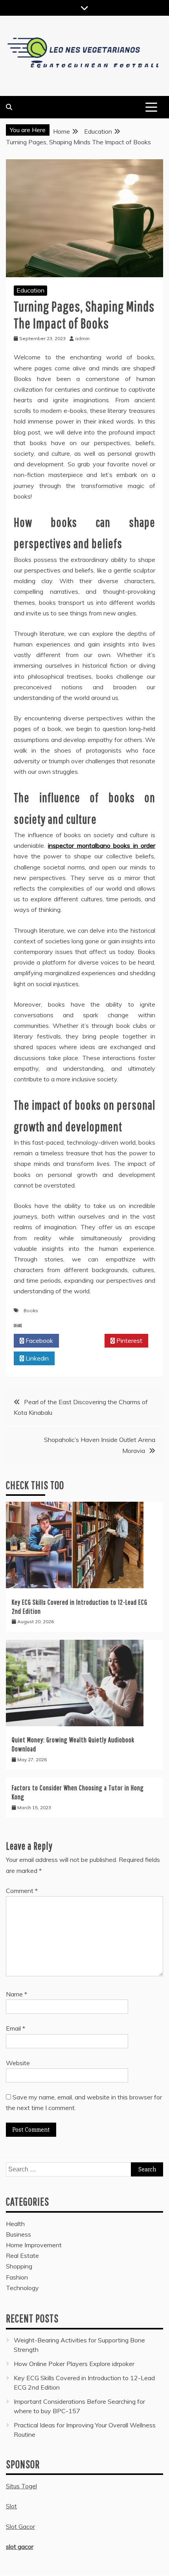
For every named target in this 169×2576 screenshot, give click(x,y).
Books (31, 1310)
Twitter (84, 1340)
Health (15, 2224)
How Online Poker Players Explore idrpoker (74, 2364)
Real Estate (22, 2256)
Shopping (19, 2266)
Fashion (17, 2277)
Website (18, 2063)
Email (16, 2028)
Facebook (39, 1340)
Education (30, 290)
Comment (22, 1891)
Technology (22, 2288)
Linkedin (36, 1358)
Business (18, 2234)
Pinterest (129, 1340)
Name (17, 1994)
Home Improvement (34, 2245)
